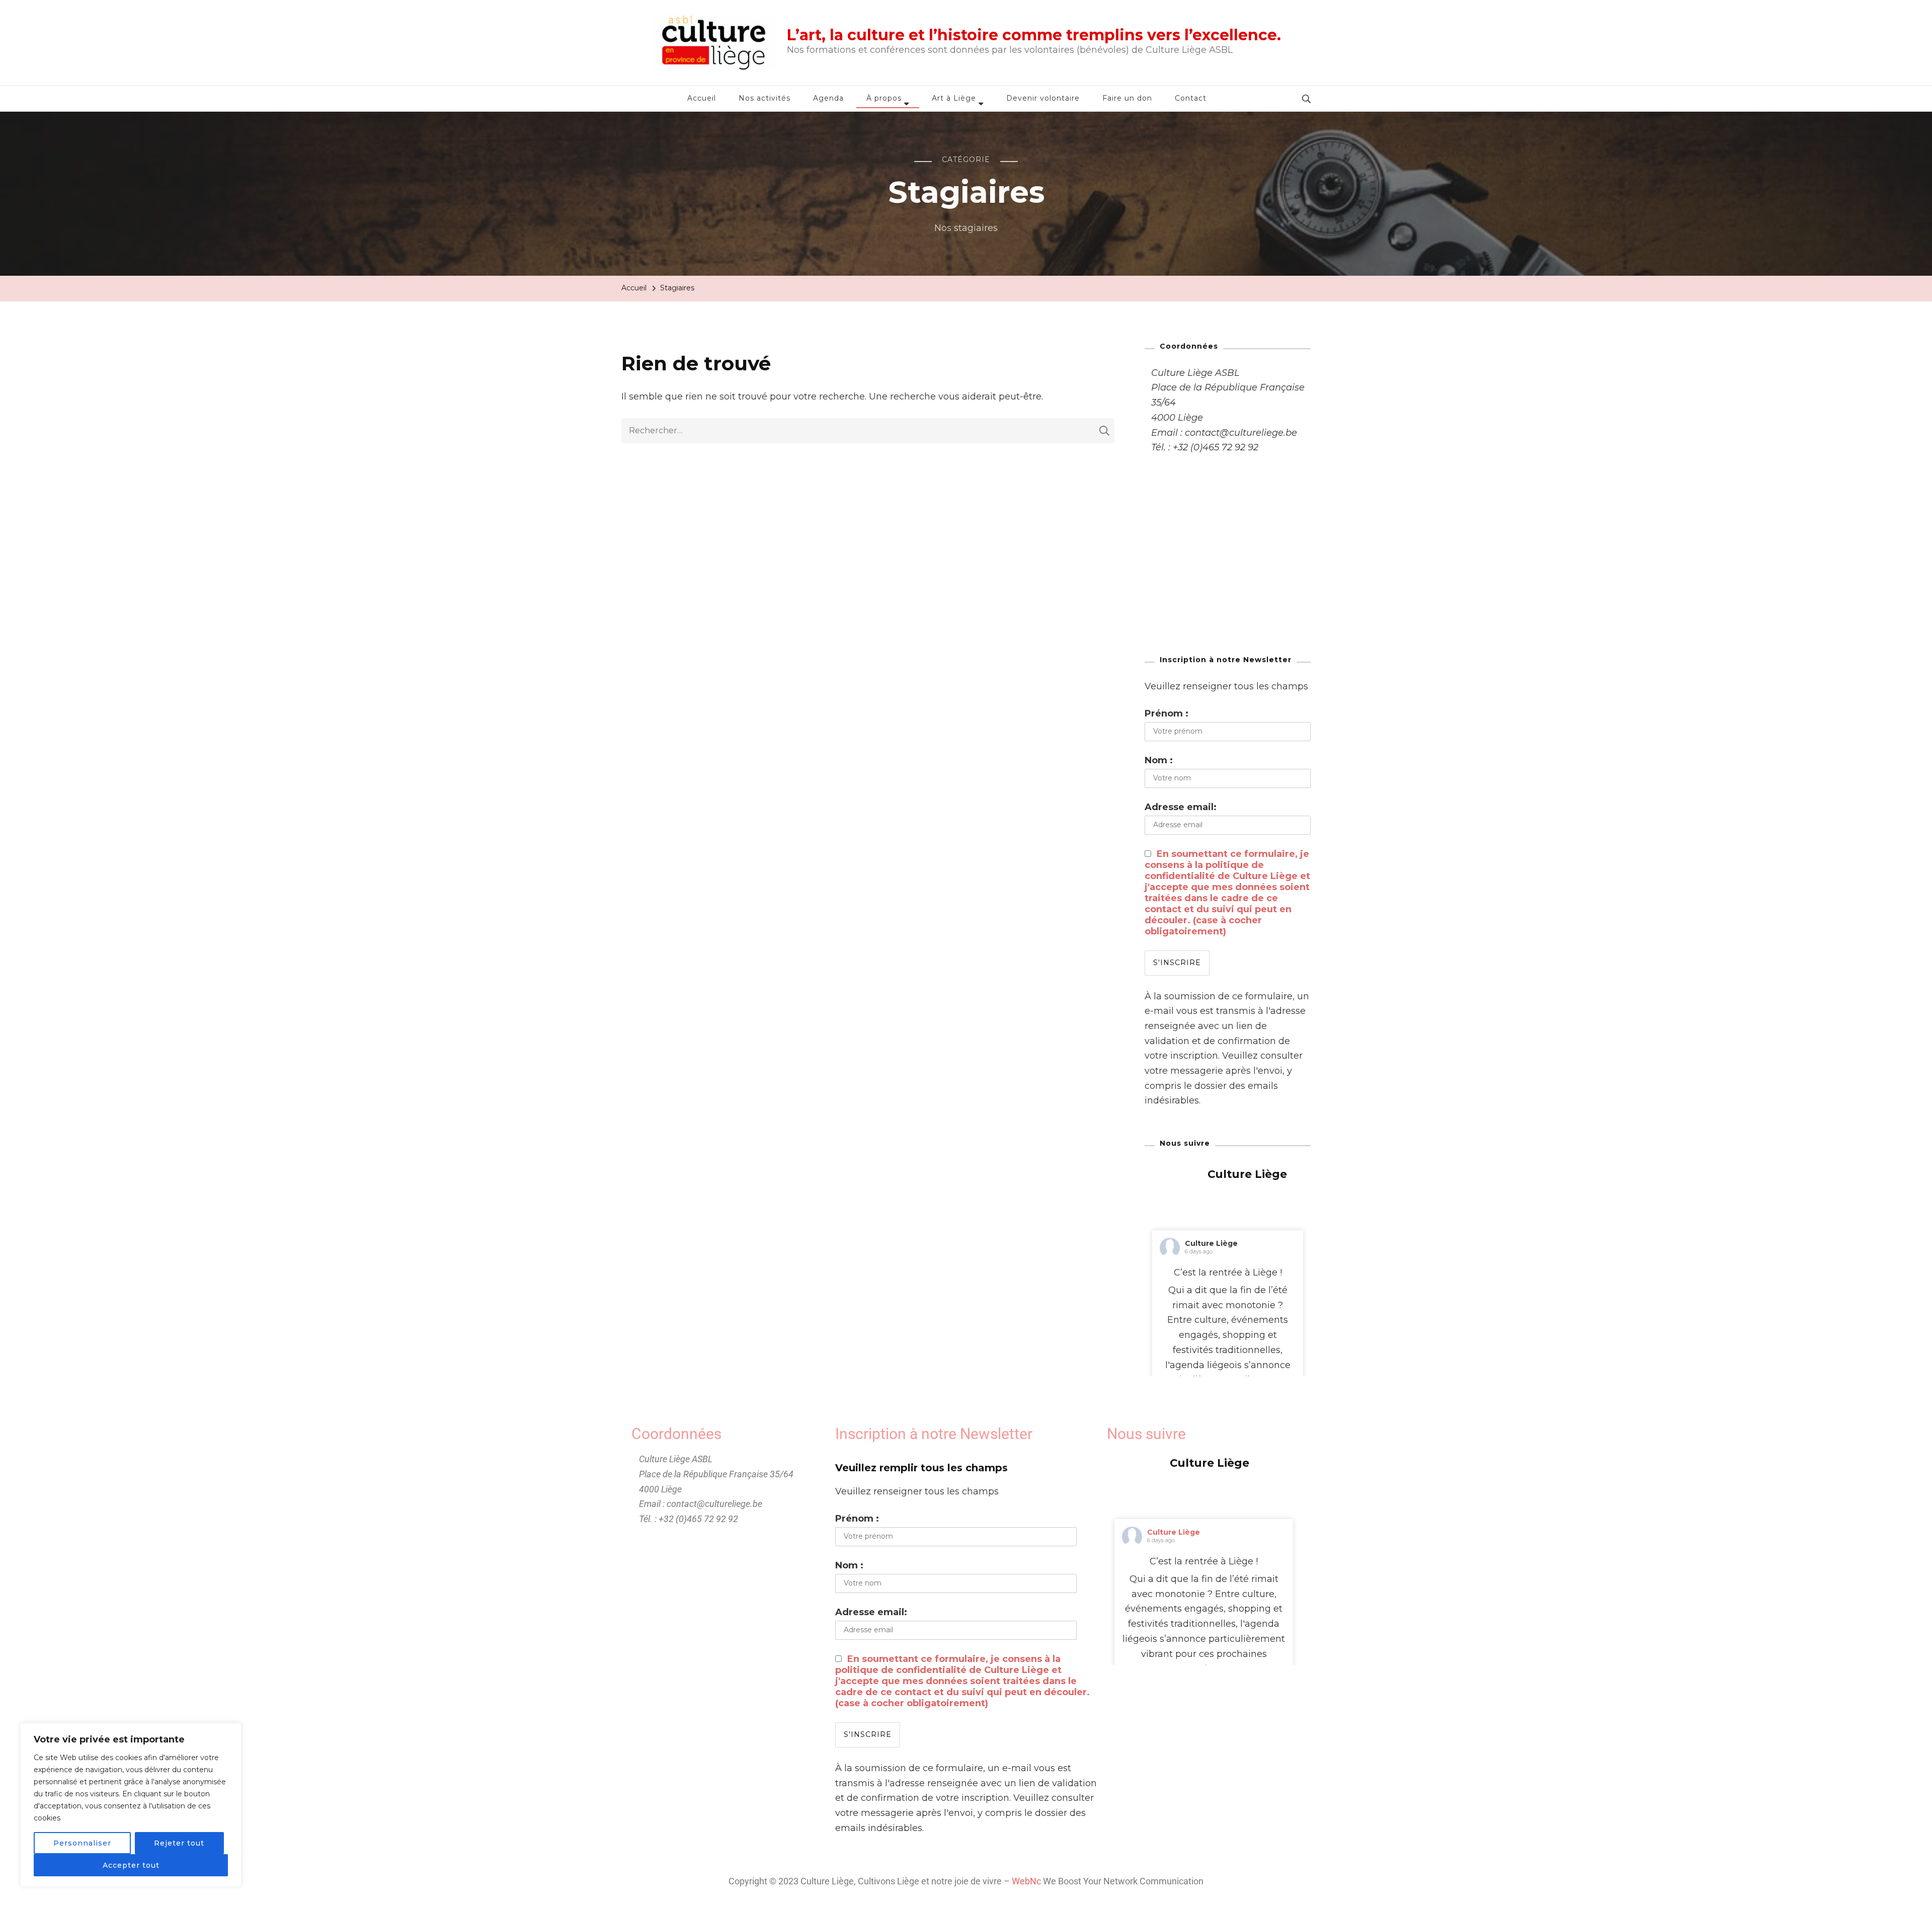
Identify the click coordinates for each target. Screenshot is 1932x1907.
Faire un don (1127, 98)
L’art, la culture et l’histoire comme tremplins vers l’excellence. (1034, 35)
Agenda (828, 98)
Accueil (702, 98)
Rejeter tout (179, 1843)
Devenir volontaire (1043, 98)
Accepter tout (131, 1865)
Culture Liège (1211, 1243)
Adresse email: (1181, 807)
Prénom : (1166, 713)
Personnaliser (82, 1843)
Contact (1191, 98)
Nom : (1159, 760)
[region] (131, 1805)
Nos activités (764, 98)
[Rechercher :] (860, 431)
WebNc (1026, 1881)
